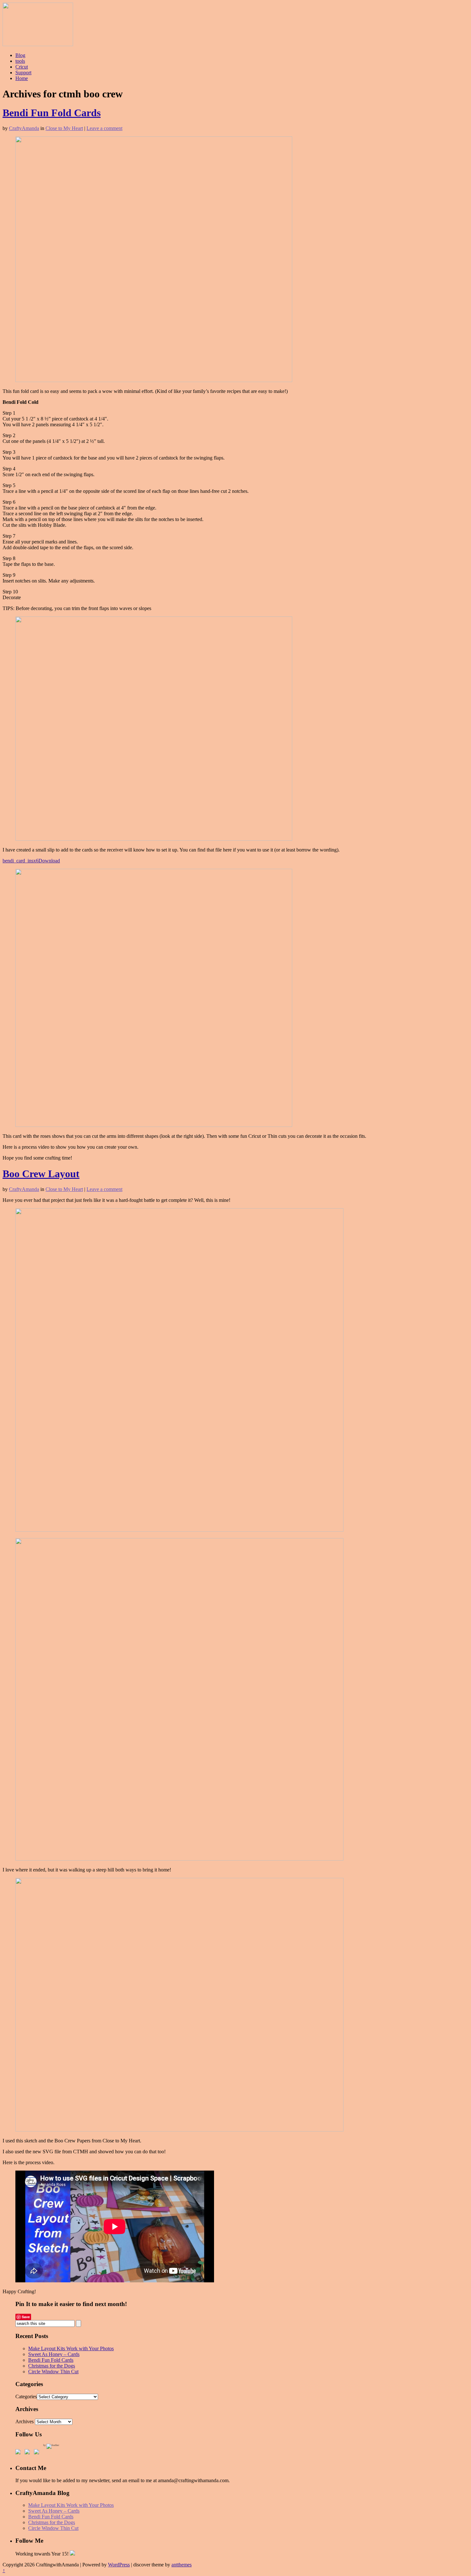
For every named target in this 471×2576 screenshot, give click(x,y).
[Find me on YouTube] (38, 2453)
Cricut (22, 67)
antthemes (182, 2565)
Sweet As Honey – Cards (54, 2354)
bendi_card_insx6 (21, 861)
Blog (20, 55)
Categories (26, 2397)
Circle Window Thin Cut (53, 2372)
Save (26, 2317)
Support (23, 73)
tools (20, 61)
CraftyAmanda (24, 128)
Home (22, 78)
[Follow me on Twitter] (29, 2453)
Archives (25, 2421)
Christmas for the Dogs (52, 2366)
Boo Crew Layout (41, 1174)
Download (49, 861)
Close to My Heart (64, 128)
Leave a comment (104, 128)
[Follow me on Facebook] (19, 2453)
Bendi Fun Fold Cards (52, 113)
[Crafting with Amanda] (38, 44)
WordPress (119, 2565)
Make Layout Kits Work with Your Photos (71, 2348)
